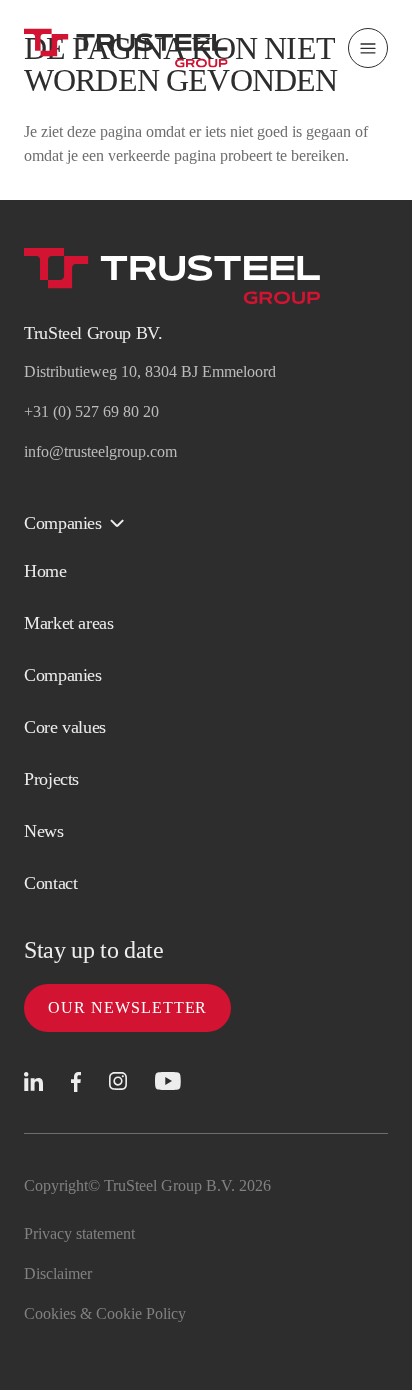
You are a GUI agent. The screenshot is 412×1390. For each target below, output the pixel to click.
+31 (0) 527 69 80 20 (91, 411)
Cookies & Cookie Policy (105, 1313)
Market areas (69, 623)
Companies (63, 675)
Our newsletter (127, 1007)
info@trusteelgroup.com (100, 451)
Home (45, 571)
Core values (65, 727)
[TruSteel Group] (126, 48)
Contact (50, 883)
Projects (51, 779)
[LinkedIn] (33, 1081)
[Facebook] (76, 1082)
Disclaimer (58, 1273)
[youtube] (168, 1081)
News (44, 831)
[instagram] (118, 1081)
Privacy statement (79, 1233)
